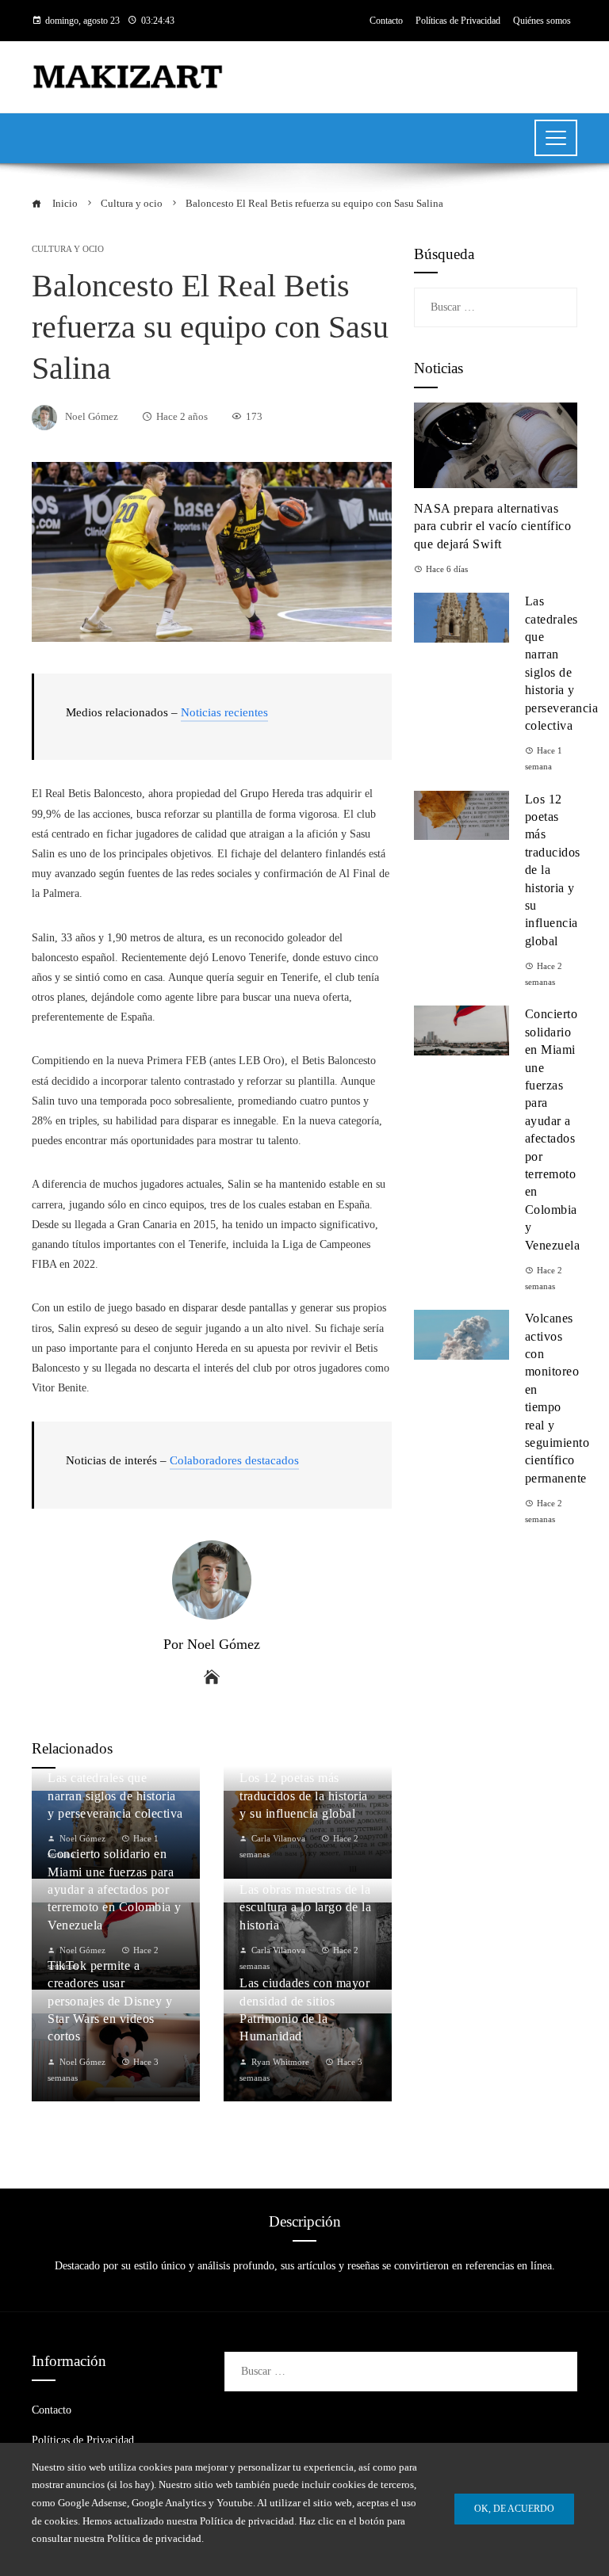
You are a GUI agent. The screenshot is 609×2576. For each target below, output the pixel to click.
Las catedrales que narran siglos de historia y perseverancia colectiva (115, 1796)
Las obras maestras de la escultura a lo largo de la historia (305, 1907)
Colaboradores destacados (234, 1460)
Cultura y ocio (68, 249)
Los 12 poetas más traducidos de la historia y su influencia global (304, 1796)
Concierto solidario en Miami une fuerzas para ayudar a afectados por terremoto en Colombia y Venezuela (115, 1889)
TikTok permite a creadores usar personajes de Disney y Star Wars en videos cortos (110, 2001)
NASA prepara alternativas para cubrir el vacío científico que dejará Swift (493, 526)
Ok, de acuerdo (514, 2509)
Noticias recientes (224, 712)
